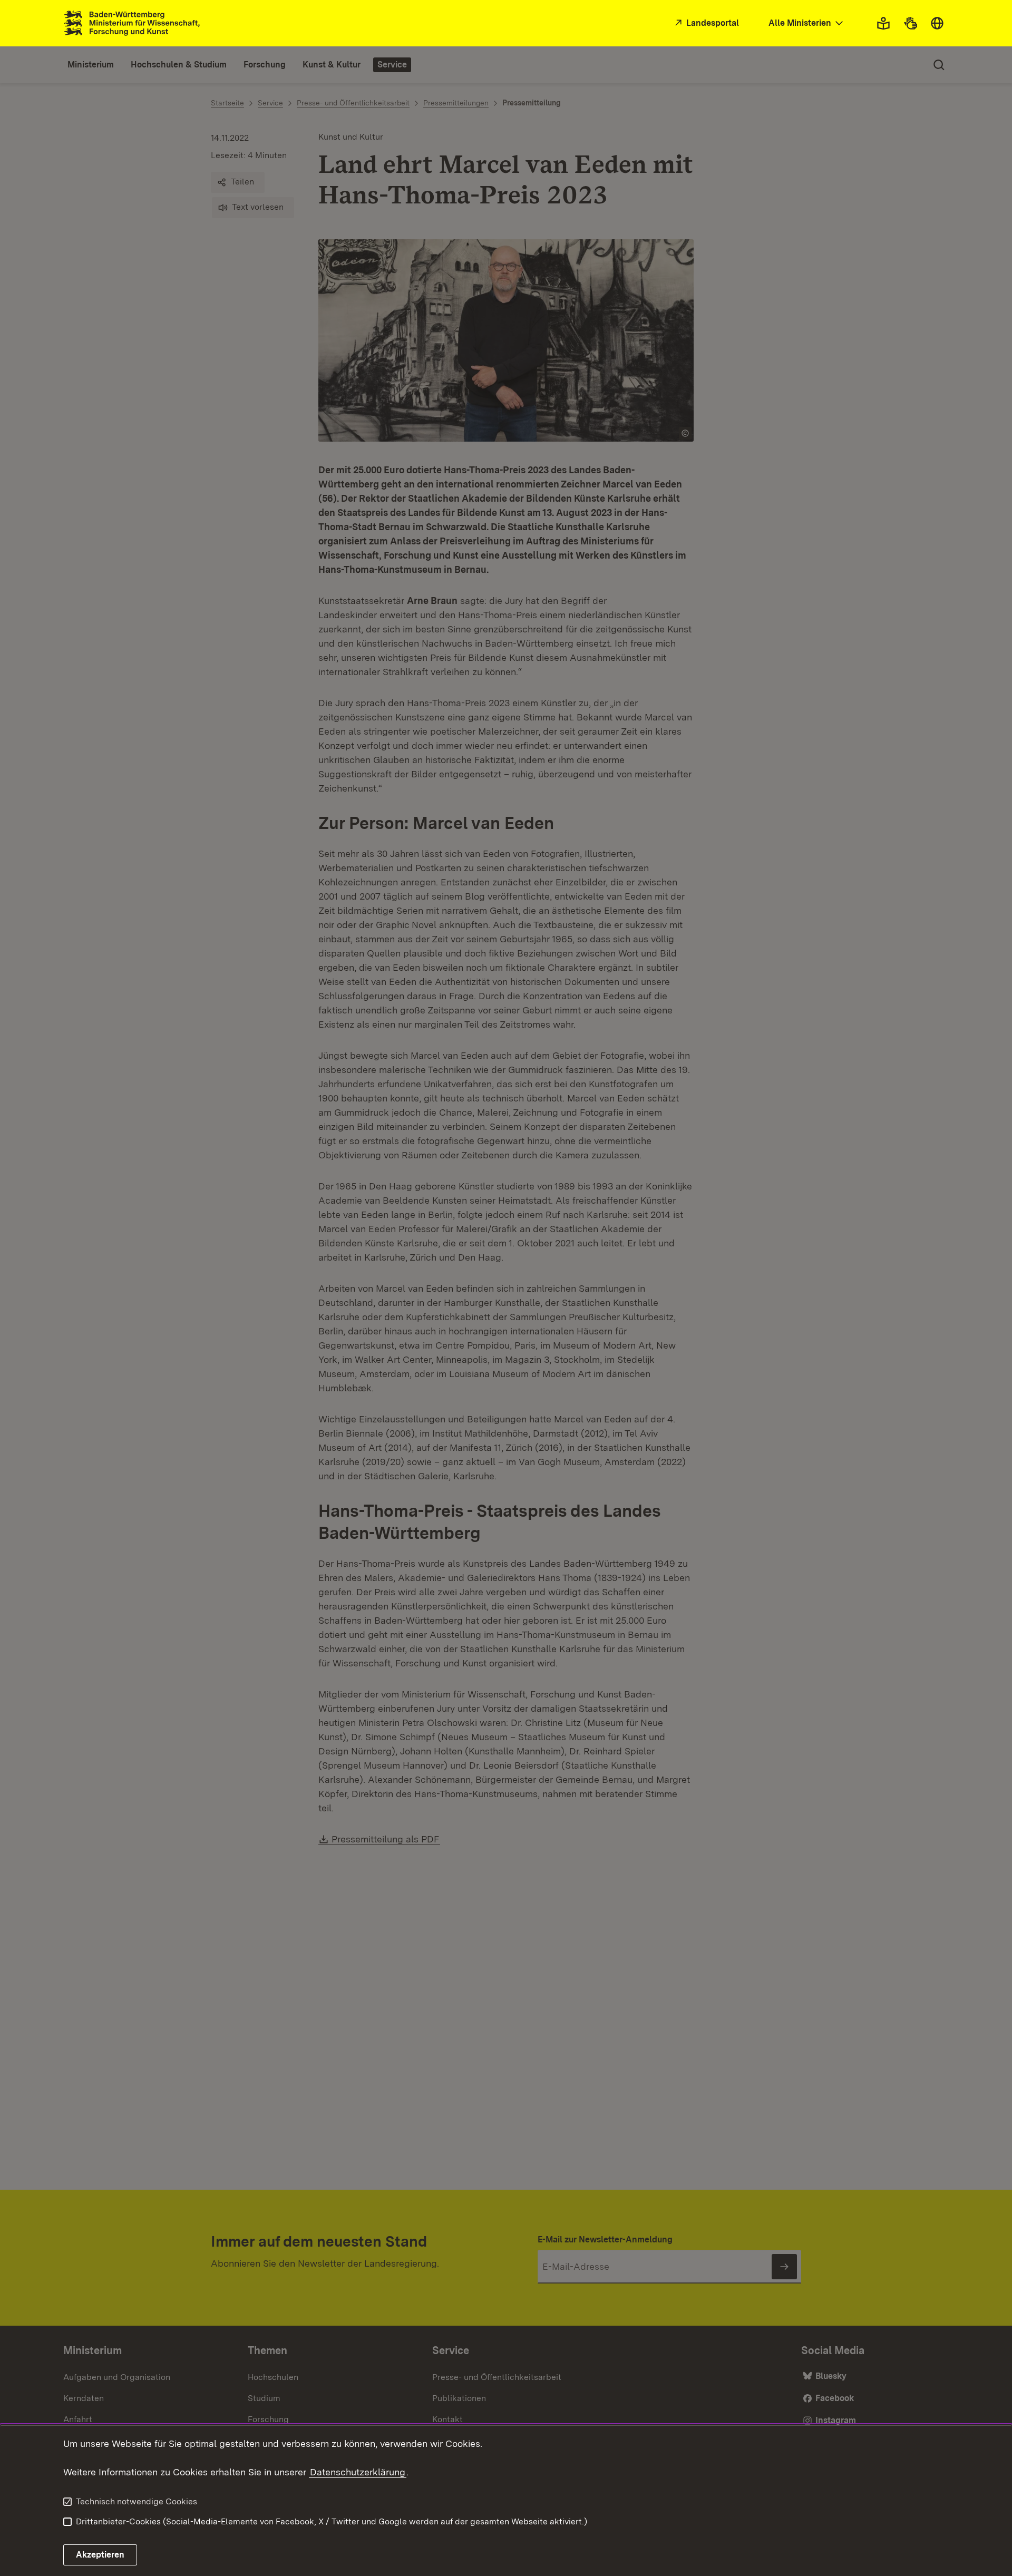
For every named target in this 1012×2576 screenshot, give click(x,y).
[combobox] (807, 23)
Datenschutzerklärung (358, 2472)
